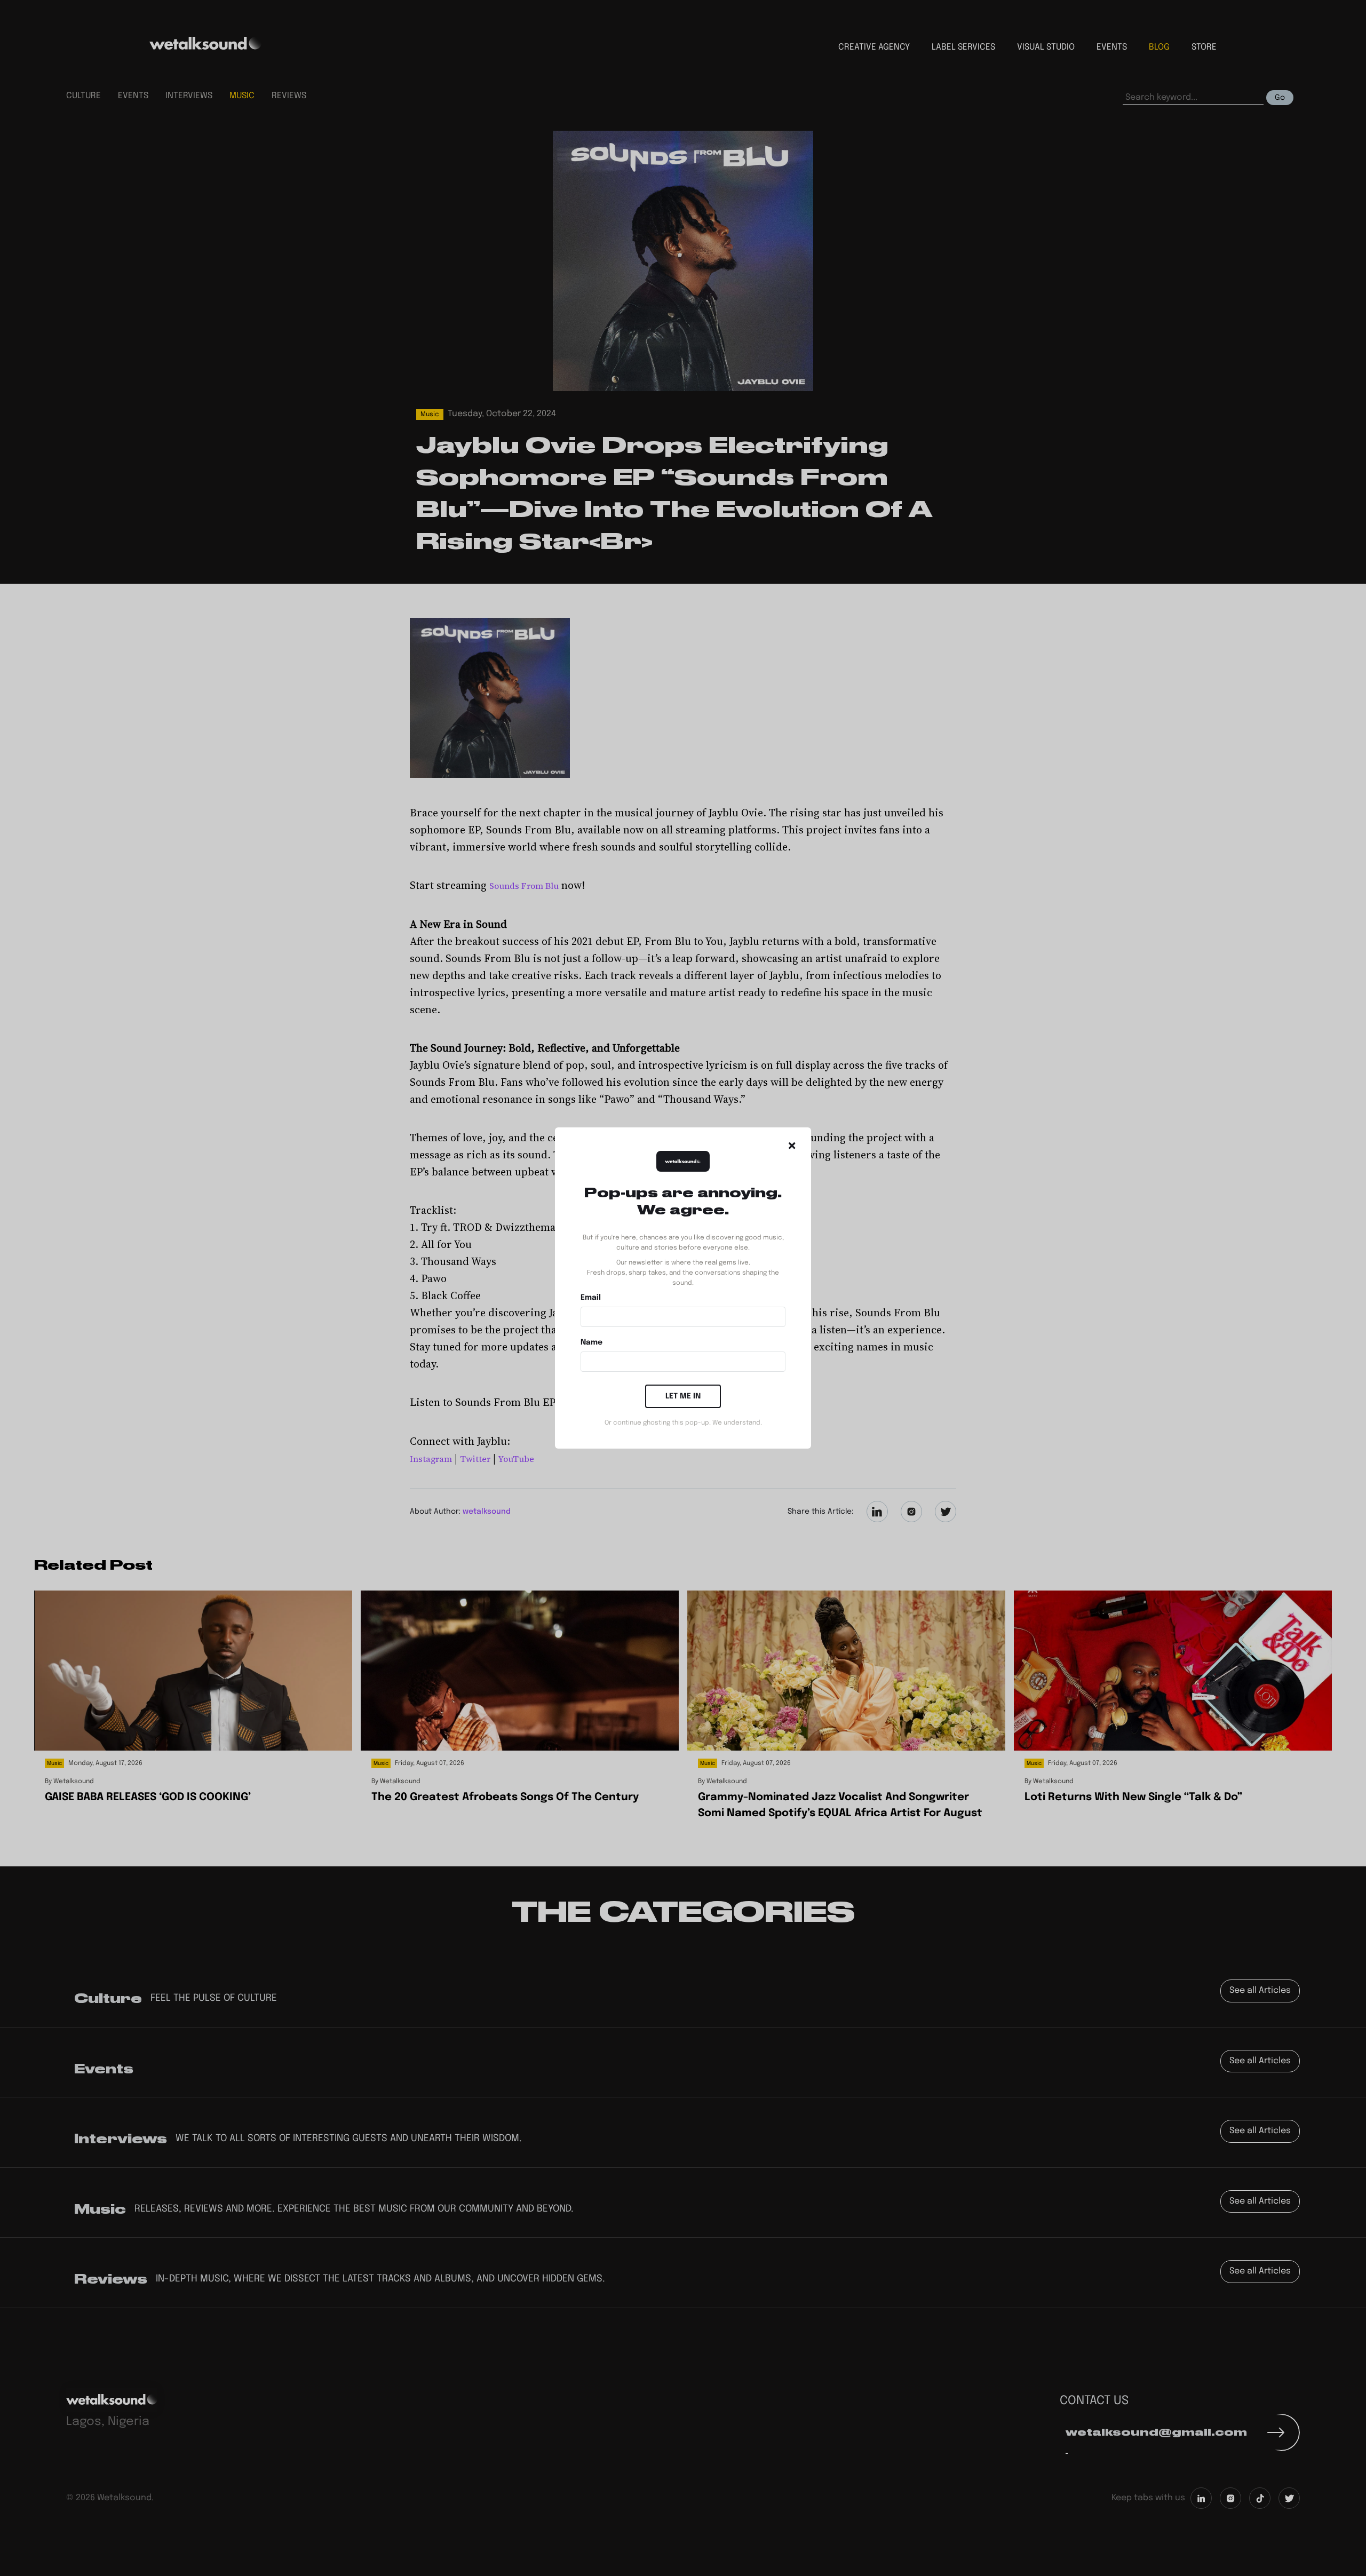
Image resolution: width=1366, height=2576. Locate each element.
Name (591, 1342)
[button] (792, 1146)
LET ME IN (683, 1396)
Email (591, 1298)
